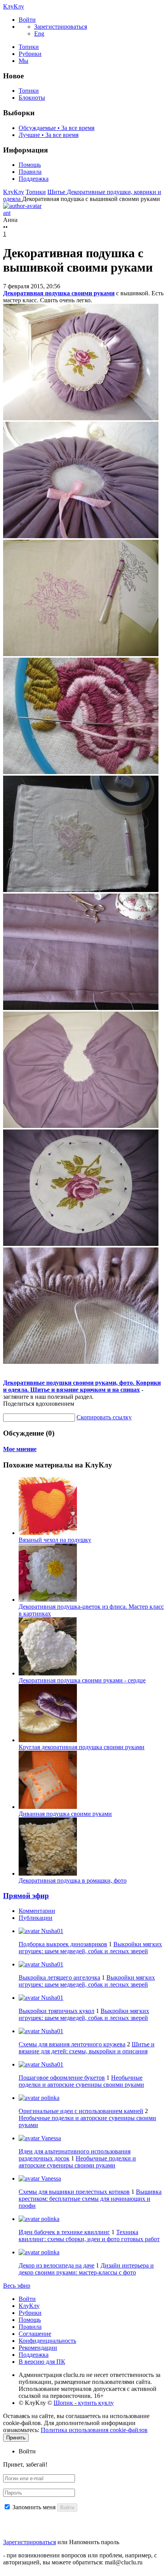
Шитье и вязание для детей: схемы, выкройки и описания (87, 2048)
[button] (27, 20)
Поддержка (34, 179)
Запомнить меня (34, 2507)
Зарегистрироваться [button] (61, 27)
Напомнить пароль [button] (94, 2542)
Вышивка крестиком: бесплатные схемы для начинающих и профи (90, 2199)
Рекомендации (38, 2348)
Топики (29, 47)
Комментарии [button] (37, 1911)
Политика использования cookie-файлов (94, 2430)
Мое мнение (20, 1449)
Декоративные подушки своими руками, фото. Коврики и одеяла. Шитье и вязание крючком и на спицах (82, 1386)
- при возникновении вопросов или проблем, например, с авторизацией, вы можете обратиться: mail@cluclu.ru (80, 2559)
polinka (50, 2098)
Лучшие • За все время (49, 135)
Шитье (57, 192)
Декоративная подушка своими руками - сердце (82, 1680)
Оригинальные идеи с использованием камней (81, 2111)
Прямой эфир (26, 1896)
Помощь (30, 165)
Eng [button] (39, 34)
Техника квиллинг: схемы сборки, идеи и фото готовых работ (89, 2236)
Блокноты (32, 98)
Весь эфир (17, 2286)
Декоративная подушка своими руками (59, 293)
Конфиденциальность (47, 2341)
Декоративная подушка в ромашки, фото (73, 1880)
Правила (30, 172)
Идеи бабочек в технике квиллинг (64, 2232)
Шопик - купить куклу (84, 2403)
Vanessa (50, 2138)
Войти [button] (27, 2451)
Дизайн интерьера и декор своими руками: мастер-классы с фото (86, 2269)
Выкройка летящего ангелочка (59, 1977)
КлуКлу (14, 6)
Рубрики (30, 54)
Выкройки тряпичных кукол (57, 2011)
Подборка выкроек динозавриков (63, 1944)
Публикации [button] (36, 1918)
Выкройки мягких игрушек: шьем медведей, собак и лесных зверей (90, 1948)
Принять (16, 2438)
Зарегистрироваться (30, 2542)
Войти (27, 2299)
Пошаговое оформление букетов (62, 2078)
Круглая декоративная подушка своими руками (82, 1747)
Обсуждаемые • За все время (57, 128)
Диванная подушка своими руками (65, 1814)
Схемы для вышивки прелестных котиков (74, 2192)
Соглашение (35, 2334)
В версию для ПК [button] (42, 2362)
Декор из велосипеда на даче (57, 2265)
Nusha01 (51, 1931)
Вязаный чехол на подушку (55, 1540)
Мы (23, 61)
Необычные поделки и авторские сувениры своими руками (81, 2081)
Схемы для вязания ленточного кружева (72, 2044)
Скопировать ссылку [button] (104, 1417)
